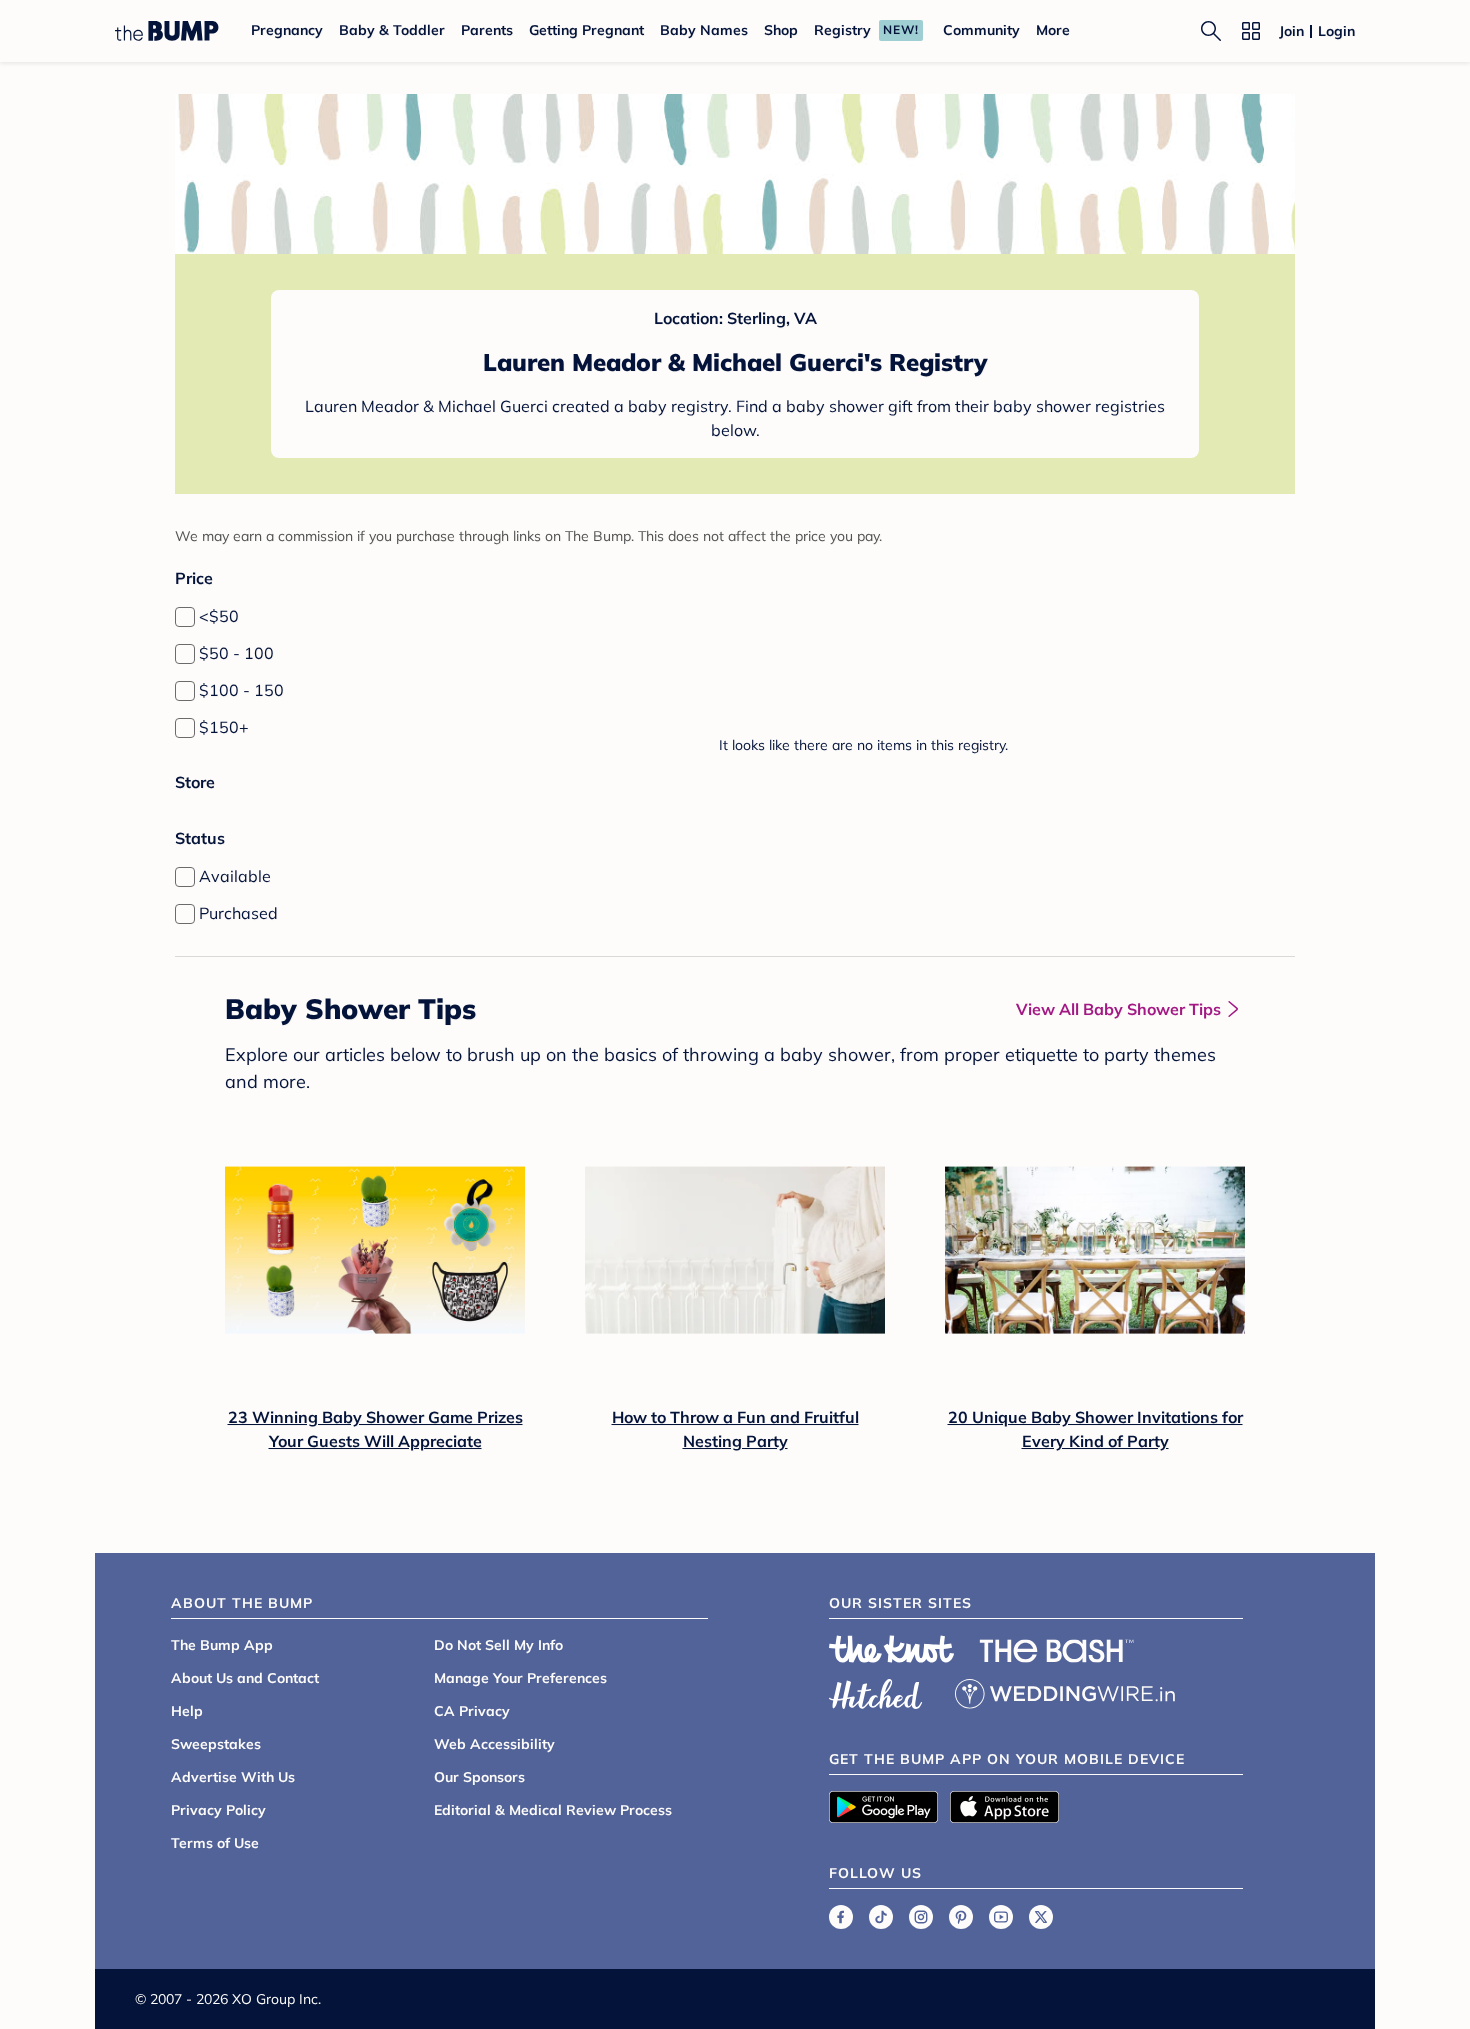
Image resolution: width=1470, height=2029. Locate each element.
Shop (781, 30)
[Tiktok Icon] (881, 1917)
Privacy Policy (218, 1810)
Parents (487, 30)
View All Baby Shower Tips (1118, 1009)
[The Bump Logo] (167, 31)
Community (981, 30)
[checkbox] (185, 617)
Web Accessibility (494, 1744)
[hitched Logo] (876, 1691)
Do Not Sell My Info (498, 1645)
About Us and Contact (245, 1678)
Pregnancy (287, 30)
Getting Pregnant (586, 30)
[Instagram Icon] (921, 1917)
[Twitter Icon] (1041, 1917)
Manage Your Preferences (520, 1678)
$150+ (224, 727)
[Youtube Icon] (1001, 1917)
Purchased (238, 913)
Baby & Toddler (392, 30)
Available (235, 876)
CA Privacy (472, 1711)
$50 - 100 (236, 653)
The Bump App (222, 1645)
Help (187, 1711)
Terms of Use (215, 1843)
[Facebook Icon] (841, 1917)
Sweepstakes (216, 1744)
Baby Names (704, 30)
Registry (842, 30)
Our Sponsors (479, 1777)
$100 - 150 (241, 690)
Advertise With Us (233, 1777)
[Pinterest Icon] (961, 1917)
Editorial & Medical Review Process (553, 1810)
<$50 (219, 616)
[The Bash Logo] (1057, 1651)
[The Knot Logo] (892, 1649)
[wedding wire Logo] (1065, 1691)
